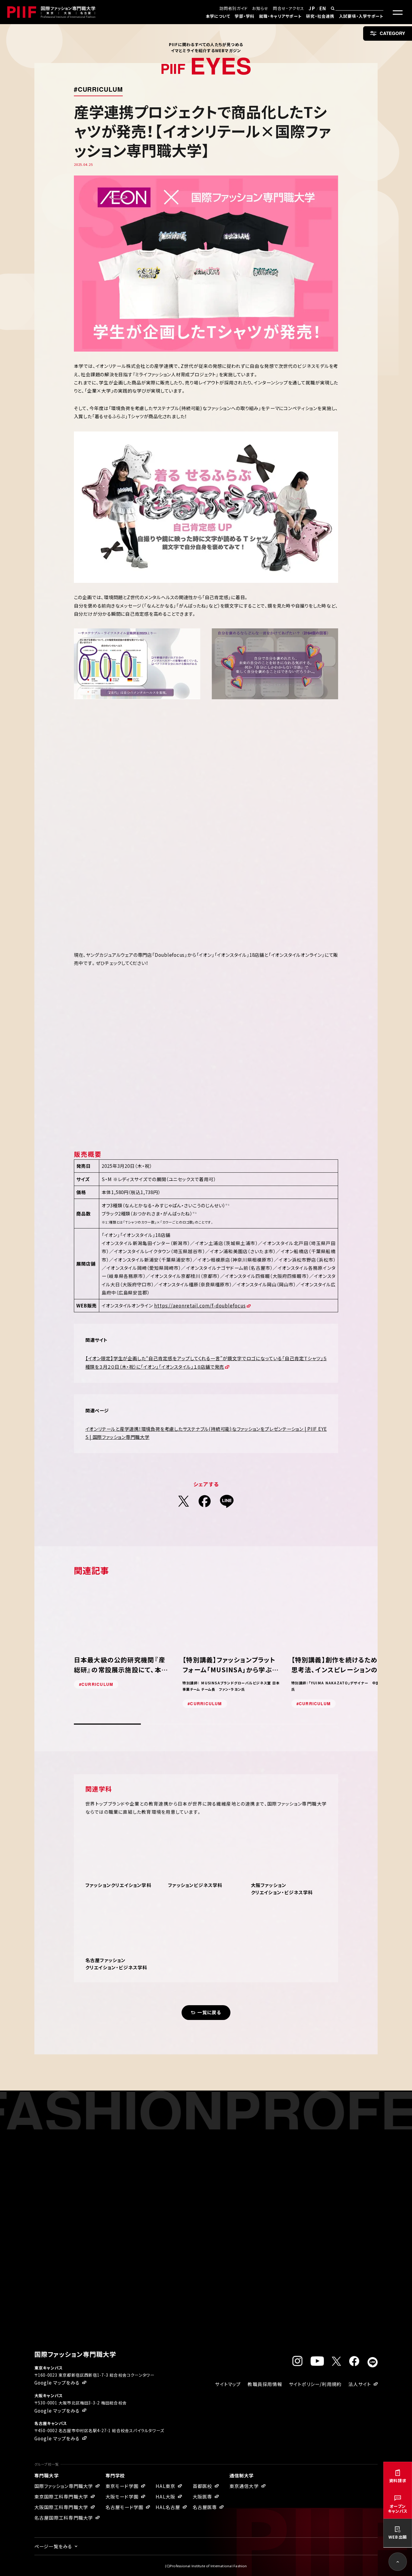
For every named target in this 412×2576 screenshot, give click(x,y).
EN (323, 8)
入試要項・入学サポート (361, 16)
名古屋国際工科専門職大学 (64, 2518)
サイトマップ (228, 2384)
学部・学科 (244, 16)
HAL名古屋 (168, 2507)
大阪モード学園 (122, 2496)
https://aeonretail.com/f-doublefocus (200, 1305)
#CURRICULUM (98, 89)
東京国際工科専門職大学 (61, 2496)
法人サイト (360, 2384)
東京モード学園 (122, 2486)
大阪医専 (203, 2496)
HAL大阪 (165, 2496)
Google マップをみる (57, 2382)
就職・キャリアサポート (280, 16)
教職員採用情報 (265, 2384)
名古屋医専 (205, 2507)
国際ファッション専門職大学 (64, 2486)
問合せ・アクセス (288, 8)
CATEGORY (392, 33)
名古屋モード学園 (125, 2507)
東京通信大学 (244, 2486)
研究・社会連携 (320, 16)
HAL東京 (165, 2486)
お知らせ (260, 8)
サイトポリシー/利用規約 (315, 2384)
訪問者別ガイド (234, 8)
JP (312, 8)
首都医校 (203, 2486)
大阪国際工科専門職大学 (61, 2507)
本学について (218, 16)
